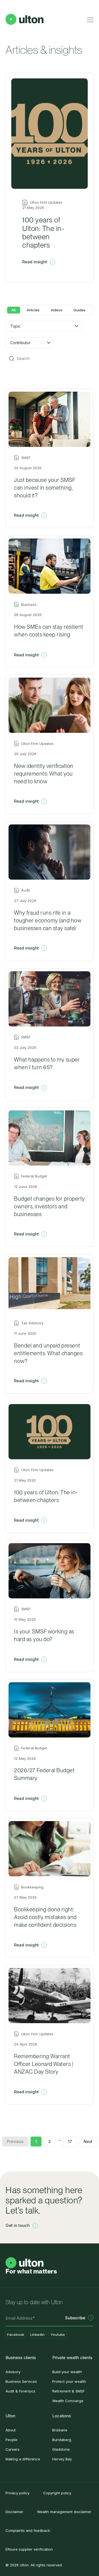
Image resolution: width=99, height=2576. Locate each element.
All (14, 310)
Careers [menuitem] (13, 2449)
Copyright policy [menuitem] (57, 2493)
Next (88, 2141)
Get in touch (18, 2225)
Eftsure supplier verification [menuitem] (29, 2549)
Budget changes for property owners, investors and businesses (50, 1206)
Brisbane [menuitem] (60, 2430)
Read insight (35, 262)
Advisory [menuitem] (13, 2372)
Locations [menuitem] (62, 2416)
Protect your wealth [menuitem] (69, 2381)
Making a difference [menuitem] (23, 2459)
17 (70, 2141)
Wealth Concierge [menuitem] (68, 2401)
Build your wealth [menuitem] (67, 2372)
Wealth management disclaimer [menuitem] (64, 2512)
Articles (33, 310)
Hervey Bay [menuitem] (62, 2459)
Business (29, 605)
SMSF (26, 458)
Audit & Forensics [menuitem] (20, 2391)
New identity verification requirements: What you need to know (44, 774)
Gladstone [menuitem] (61, 2449)
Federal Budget (34, 1176)
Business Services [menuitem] (21, 2381)
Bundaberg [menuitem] (62, 2440)
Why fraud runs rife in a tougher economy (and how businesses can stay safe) (48, 920)
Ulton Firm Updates (37, 744)
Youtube (58, 2334)
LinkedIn (37, 2334)
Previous (15, 2141)
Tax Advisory (32, 1323)
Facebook (16, 2334)
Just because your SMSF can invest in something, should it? (45, 488)
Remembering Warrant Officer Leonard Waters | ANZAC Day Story (44, 2064)
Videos (57, 310)
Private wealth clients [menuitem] (72, 2358)
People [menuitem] (11, 2440)
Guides (79, 310)
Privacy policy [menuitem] (17, 2493)
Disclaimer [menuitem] (14, 2512)
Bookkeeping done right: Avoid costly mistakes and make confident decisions (45, 1917)
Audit (26, 890)
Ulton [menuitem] (10, 2416)
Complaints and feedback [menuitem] (28, 2530)
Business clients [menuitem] (21, 2358)
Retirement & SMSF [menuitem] (68, 2391)
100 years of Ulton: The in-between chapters (43, 232)
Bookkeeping (32, 1887)
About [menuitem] (11, 2430)
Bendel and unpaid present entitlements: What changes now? (48, 1353)
